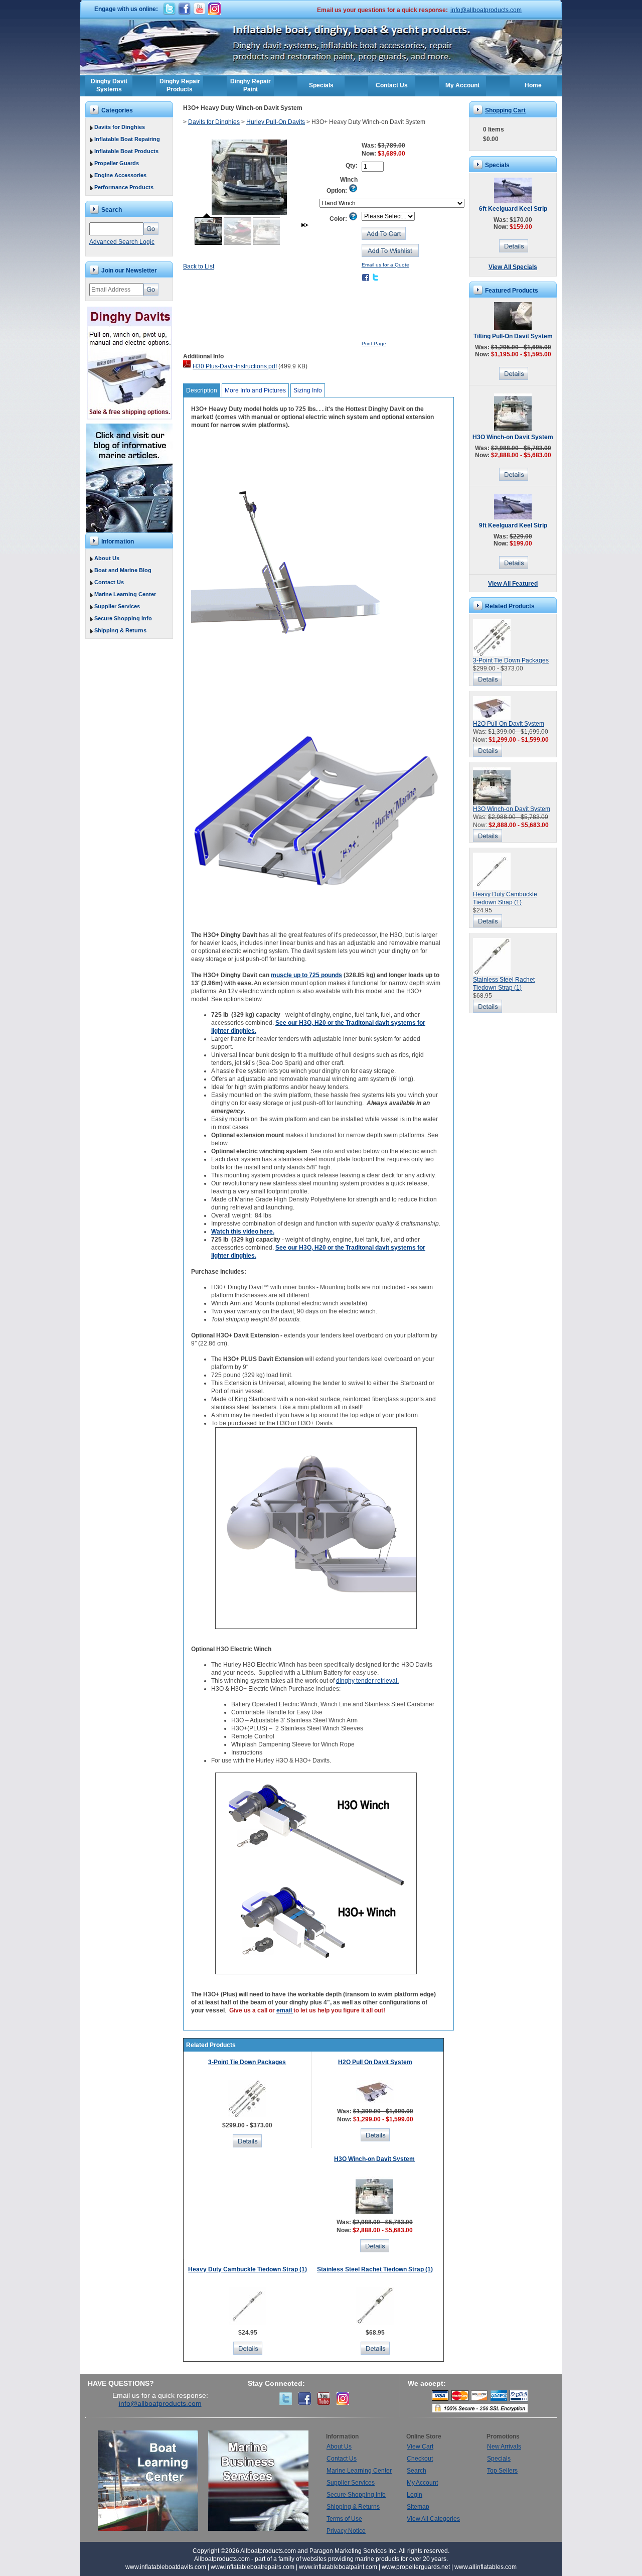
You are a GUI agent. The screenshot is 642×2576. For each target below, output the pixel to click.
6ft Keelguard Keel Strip (513, 209)
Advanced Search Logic (122, 242)
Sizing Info (308, 390)
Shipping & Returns (120, 630)
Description (202, 390)
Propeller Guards (117, 163)
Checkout (420, 2459)
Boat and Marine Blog (123, 570)
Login (415, 2495)
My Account (462, 85)
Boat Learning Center (153, 2481)
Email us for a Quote (385, 265)
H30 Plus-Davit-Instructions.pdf (235, 366)
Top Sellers (502, 2471)
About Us (107, 558)
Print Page (374, 344)
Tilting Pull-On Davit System (513, 336)
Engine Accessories (120, 175)
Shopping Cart (505, 110)
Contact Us (392, 85)
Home (533, 85)
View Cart (420, 2447)
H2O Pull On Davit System (375, 2062)
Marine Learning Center (125, 594)
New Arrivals (504, 2447)
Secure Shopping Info (123, 618)
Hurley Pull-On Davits (276, 122)
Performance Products (124, 187)
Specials (321, 85)
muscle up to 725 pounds (306, 975)
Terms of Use (344, 2519)
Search (417, 2471)
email (285, 2010)
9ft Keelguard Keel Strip (513, 525)
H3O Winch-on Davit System (374, 2159)
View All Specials (513, 267)
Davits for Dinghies (120, 127)
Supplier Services (117, 606)
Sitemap (418, 2507)
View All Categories (433, 2519)
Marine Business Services (258, 2481)
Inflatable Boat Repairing (127, 139)
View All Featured (513, 584)
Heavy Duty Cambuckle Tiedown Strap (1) (248, 2269)
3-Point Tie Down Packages (247, 2062)
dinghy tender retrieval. (367, 1681)
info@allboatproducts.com (486, 10)
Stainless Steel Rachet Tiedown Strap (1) (375, 2269)
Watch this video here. (243, 1232)
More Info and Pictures (255, 390)
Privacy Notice (346, 2531)
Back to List (199, 266)
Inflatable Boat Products (126, 151)
